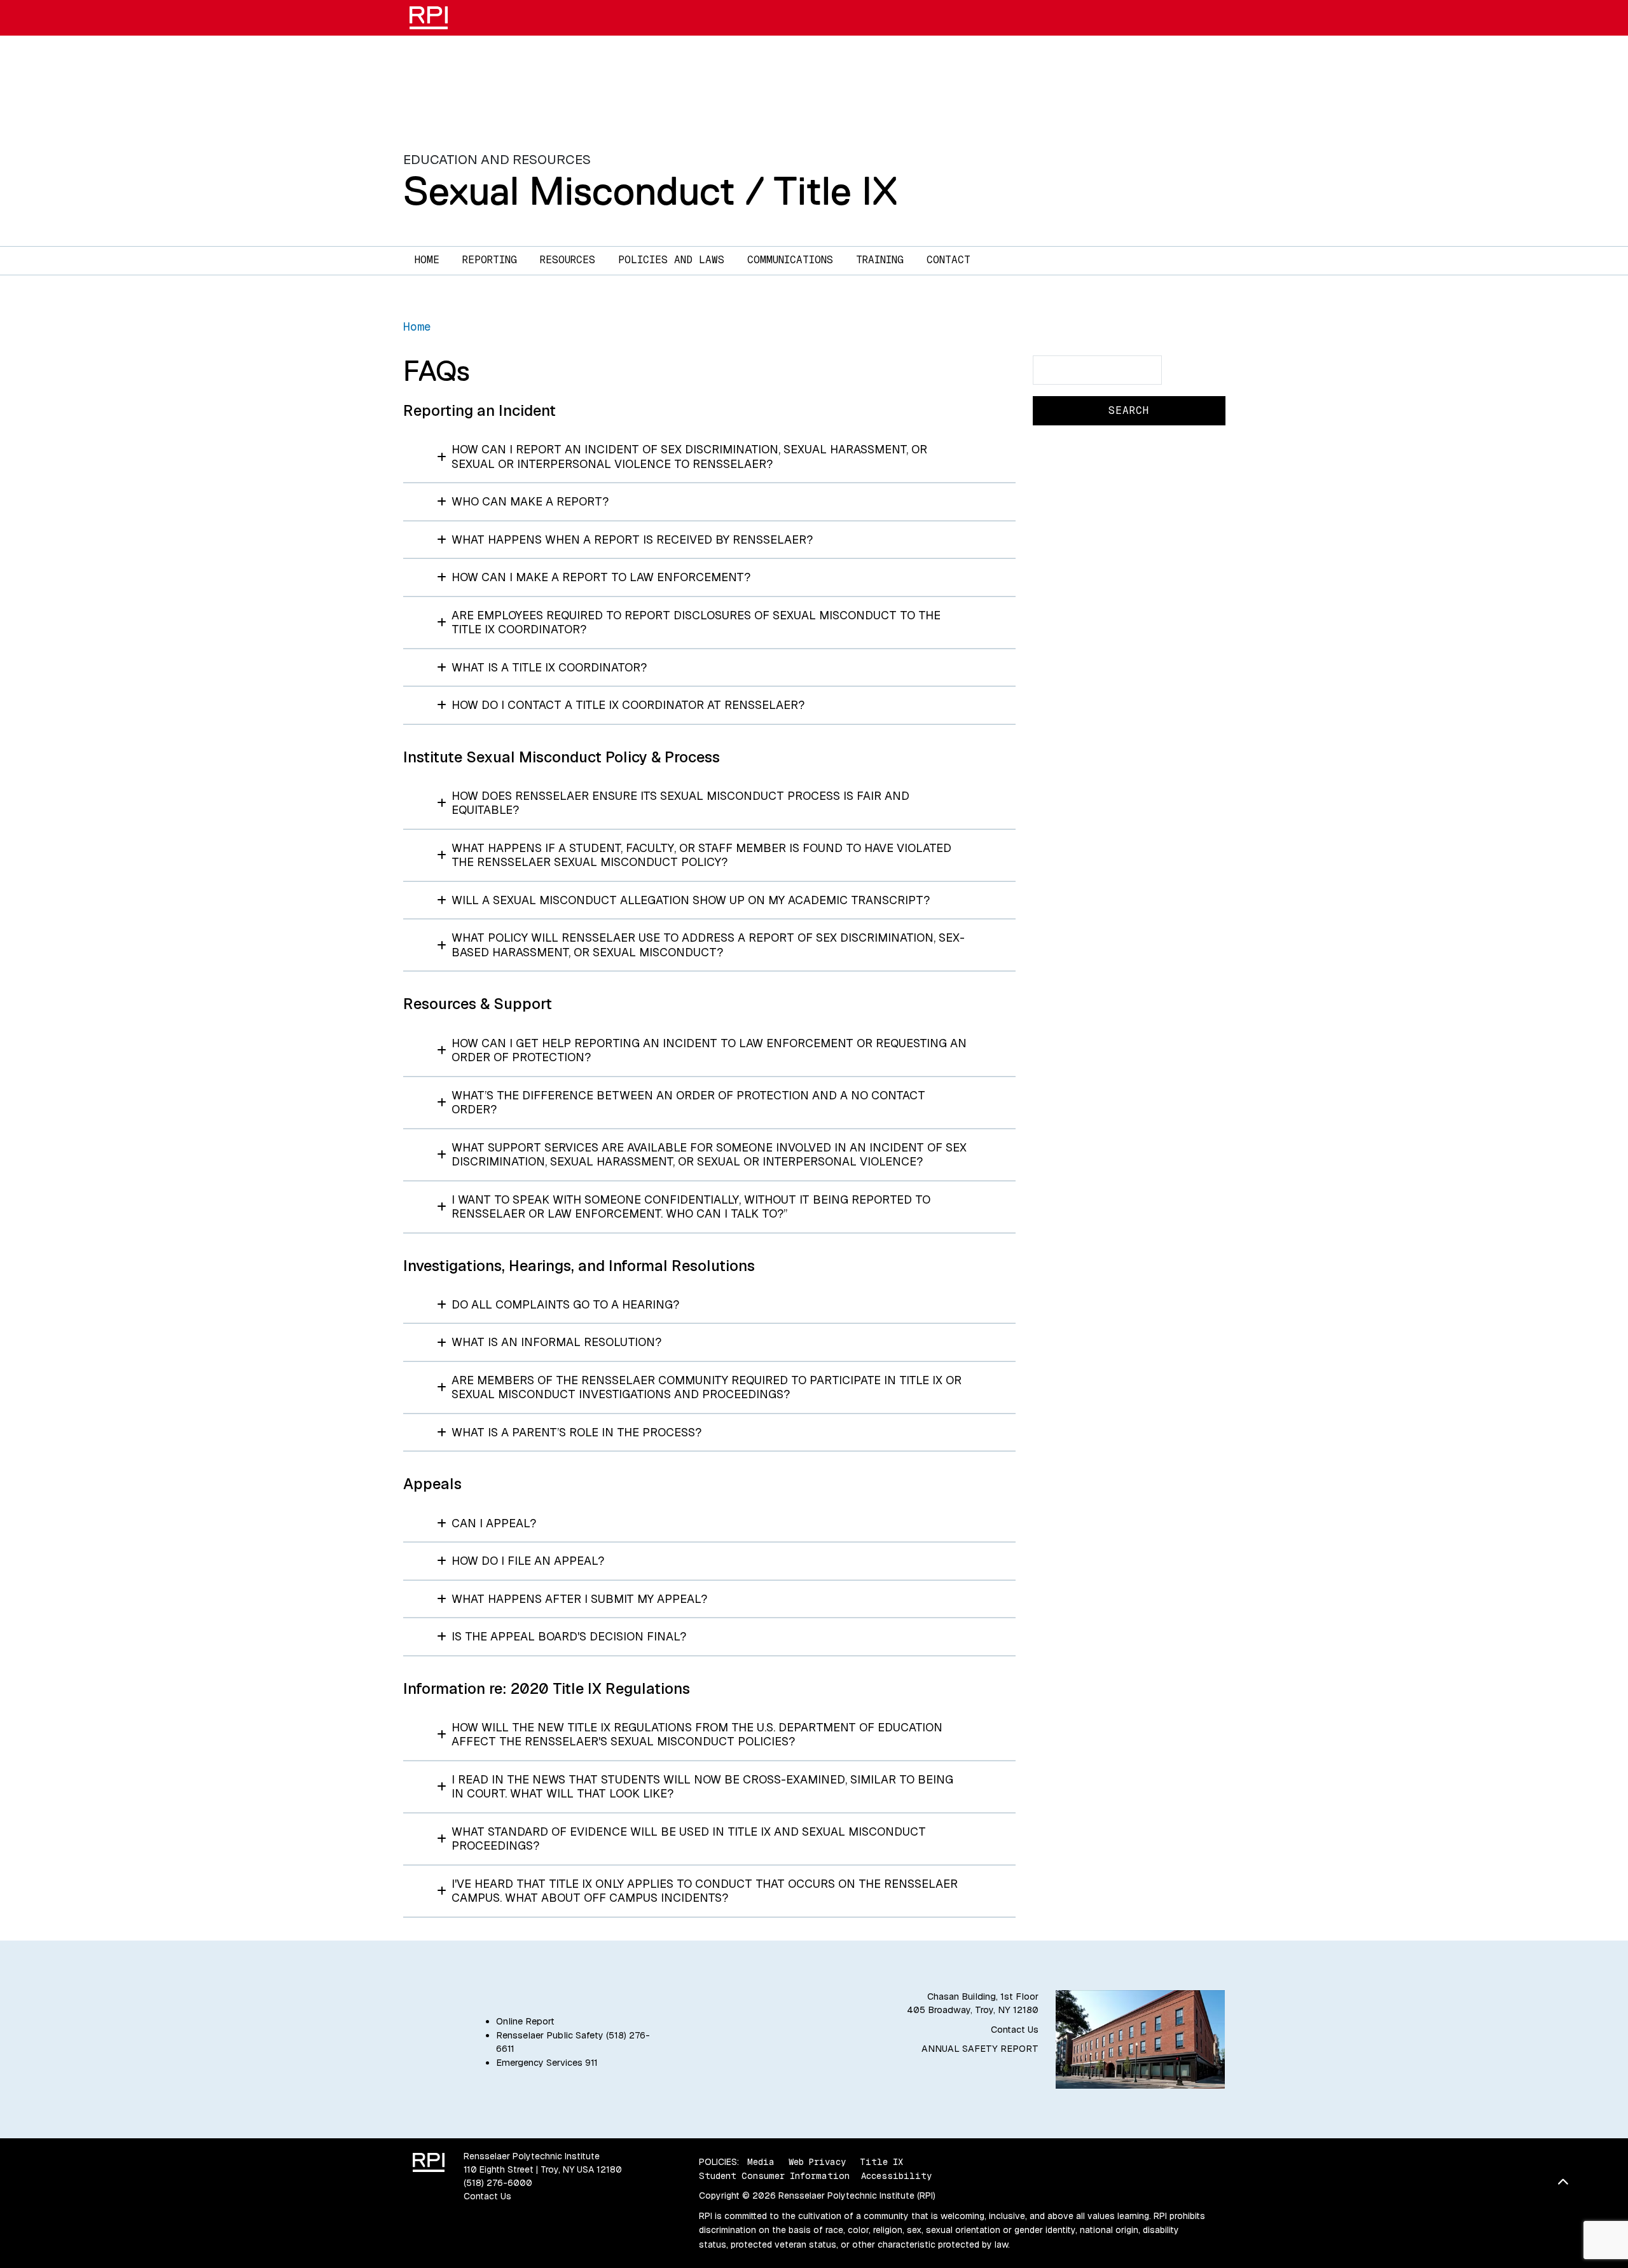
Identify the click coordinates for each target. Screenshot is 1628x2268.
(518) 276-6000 (498, 2183)
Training (880, 260)
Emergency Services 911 (547, 2063)
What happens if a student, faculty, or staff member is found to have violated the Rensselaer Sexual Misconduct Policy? (701, 855)
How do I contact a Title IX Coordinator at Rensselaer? (628, 705)
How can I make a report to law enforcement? (601, 577)
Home (427, 260)
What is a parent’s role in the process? (576, 1432)
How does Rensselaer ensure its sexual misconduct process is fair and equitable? (680, 803)
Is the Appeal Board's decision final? (569, 1636)
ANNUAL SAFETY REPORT (980, 2049)
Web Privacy (817, 2162)
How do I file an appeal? (528, 1561)
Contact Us (1015, 2030)
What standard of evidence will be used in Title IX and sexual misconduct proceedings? (689, 1839)
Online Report (525, 2021)
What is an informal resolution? (556, 1342)
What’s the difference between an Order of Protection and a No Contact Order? (688, 1103)
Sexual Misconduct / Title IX (651, 191)
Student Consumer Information (774, 2176)
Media (761, 2162)
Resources (568, 260)
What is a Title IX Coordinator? (549, 667)
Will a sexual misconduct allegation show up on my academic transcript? (691, 900)
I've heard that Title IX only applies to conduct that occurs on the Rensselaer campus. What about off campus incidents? (705, 1891)
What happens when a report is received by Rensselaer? (632, 540)
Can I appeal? (494, 1523)
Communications (790, 260)
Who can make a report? (530, 501)
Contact (949, 260)
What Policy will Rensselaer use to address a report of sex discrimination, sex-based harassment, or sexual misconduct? (708, 945)
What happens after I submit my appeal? (579, 1599)
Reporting (490, 260)
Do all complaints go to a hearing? (565, 1304)
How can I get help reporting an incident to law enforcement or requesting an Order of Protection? (709, 1050)
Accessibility (896, 2176)
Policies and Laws (671, 260)
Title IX (881, 2162)
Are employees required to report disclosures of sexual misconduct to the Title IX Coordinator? (696, 622)
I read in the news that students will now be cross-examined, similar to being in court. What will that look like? (702, 1787)
